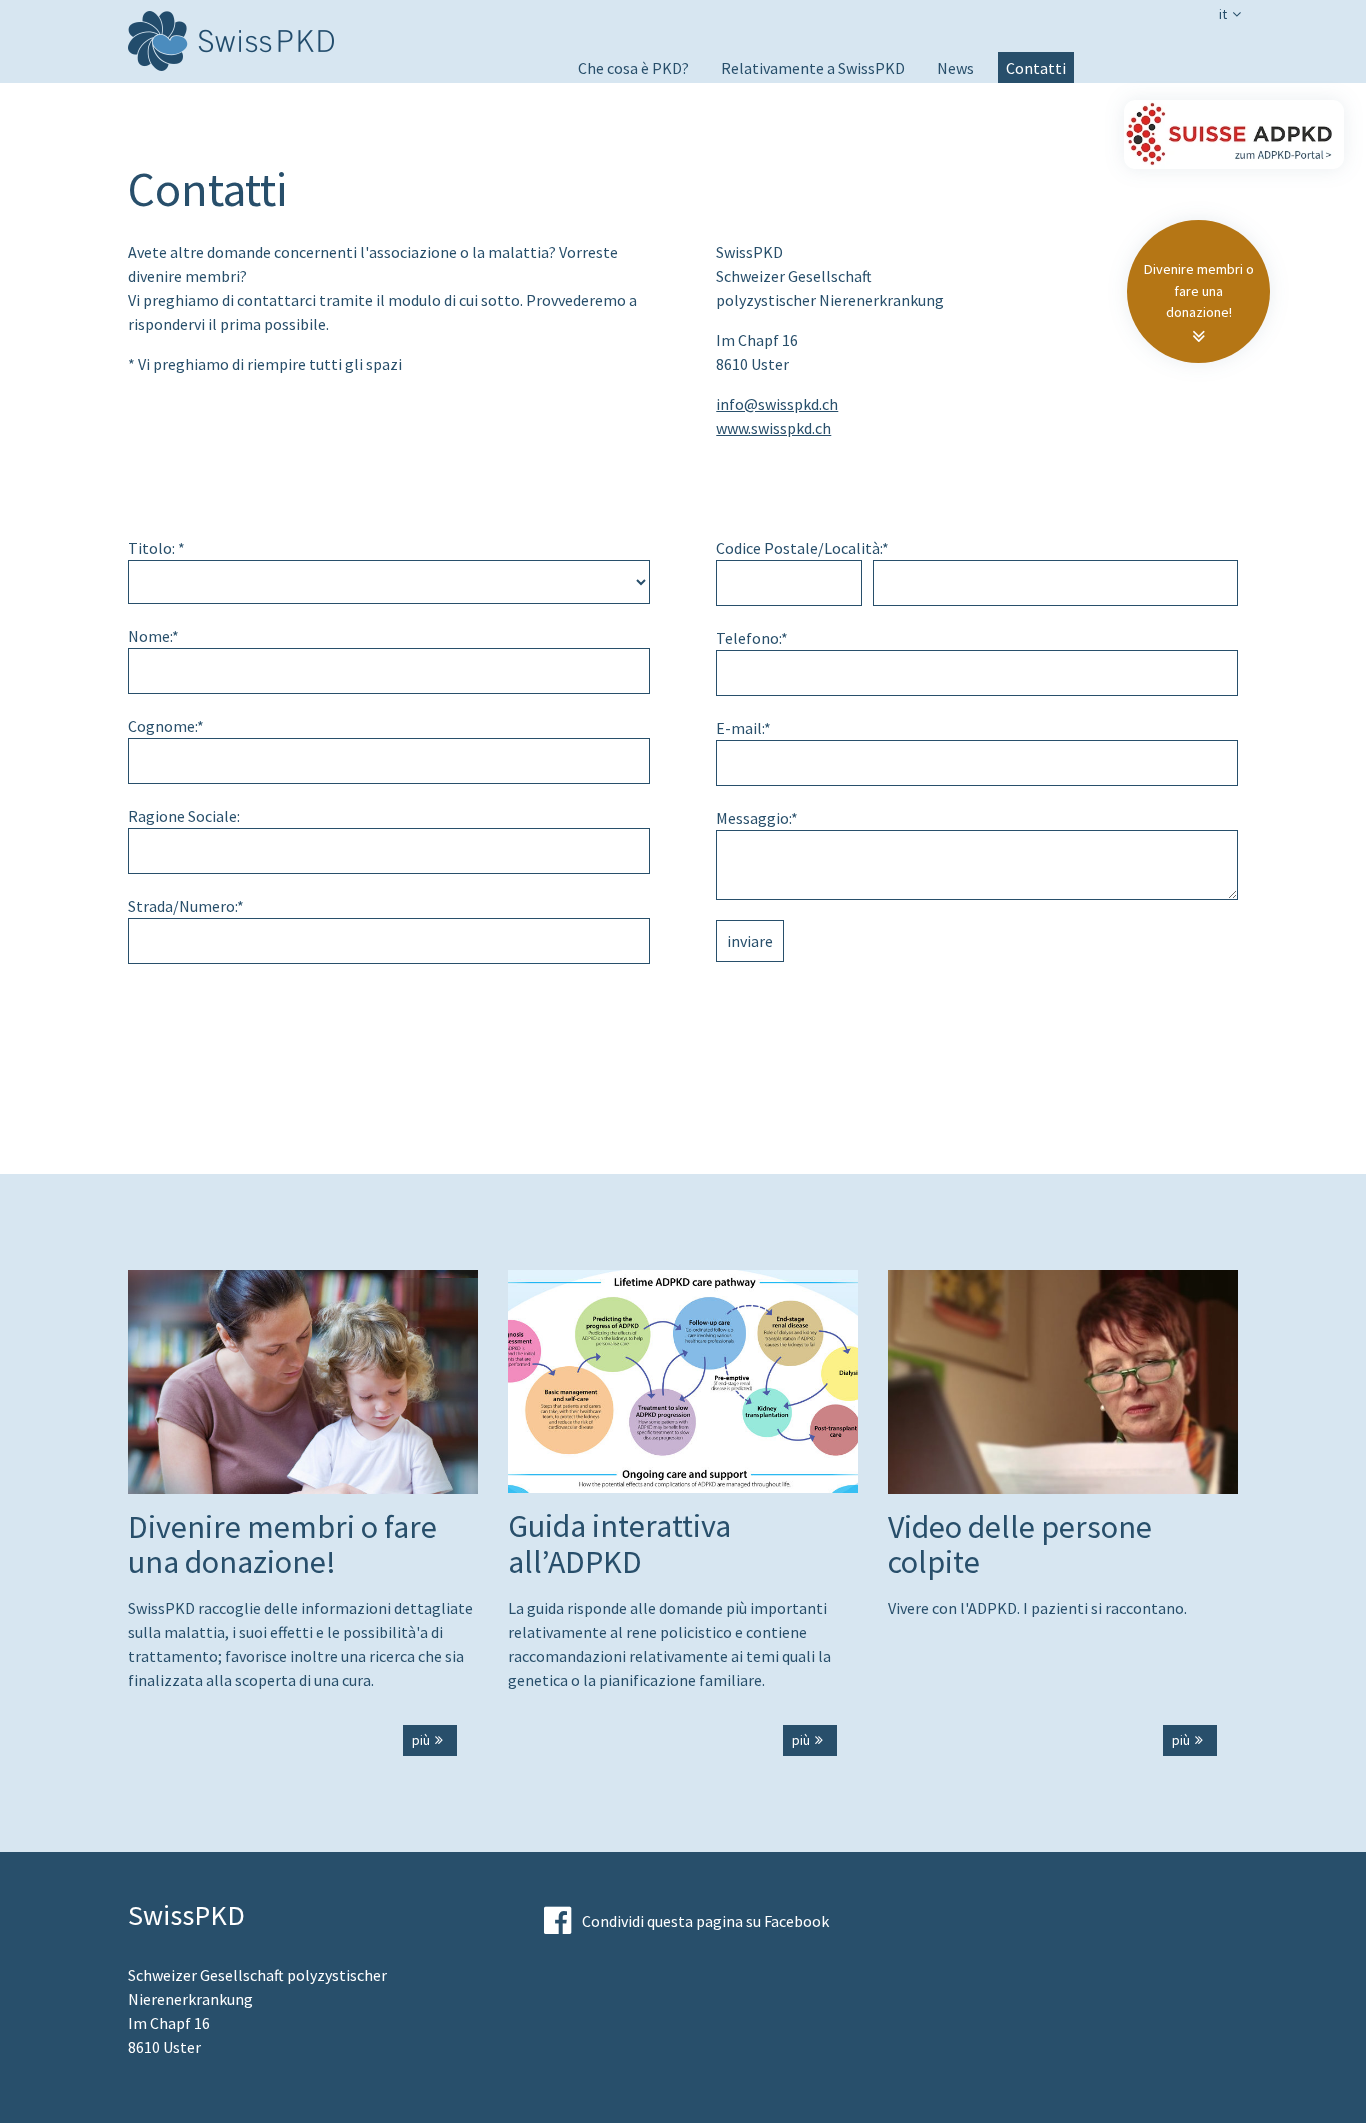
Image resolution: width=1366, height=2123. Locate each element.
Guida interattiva (636, 151)
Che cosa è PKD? (633, 68)
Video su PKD (622, 96)
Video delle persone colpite (670, 124)
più (421, 1740)
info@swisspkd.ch (777, 404)
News (955, 68)
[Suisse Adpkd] (1234, 134)
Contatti (1036, 68)
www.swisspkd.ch (773, 428)
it (1223, 14)
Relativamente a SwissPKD (813, 68)
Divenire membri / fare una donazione (849, 96)
